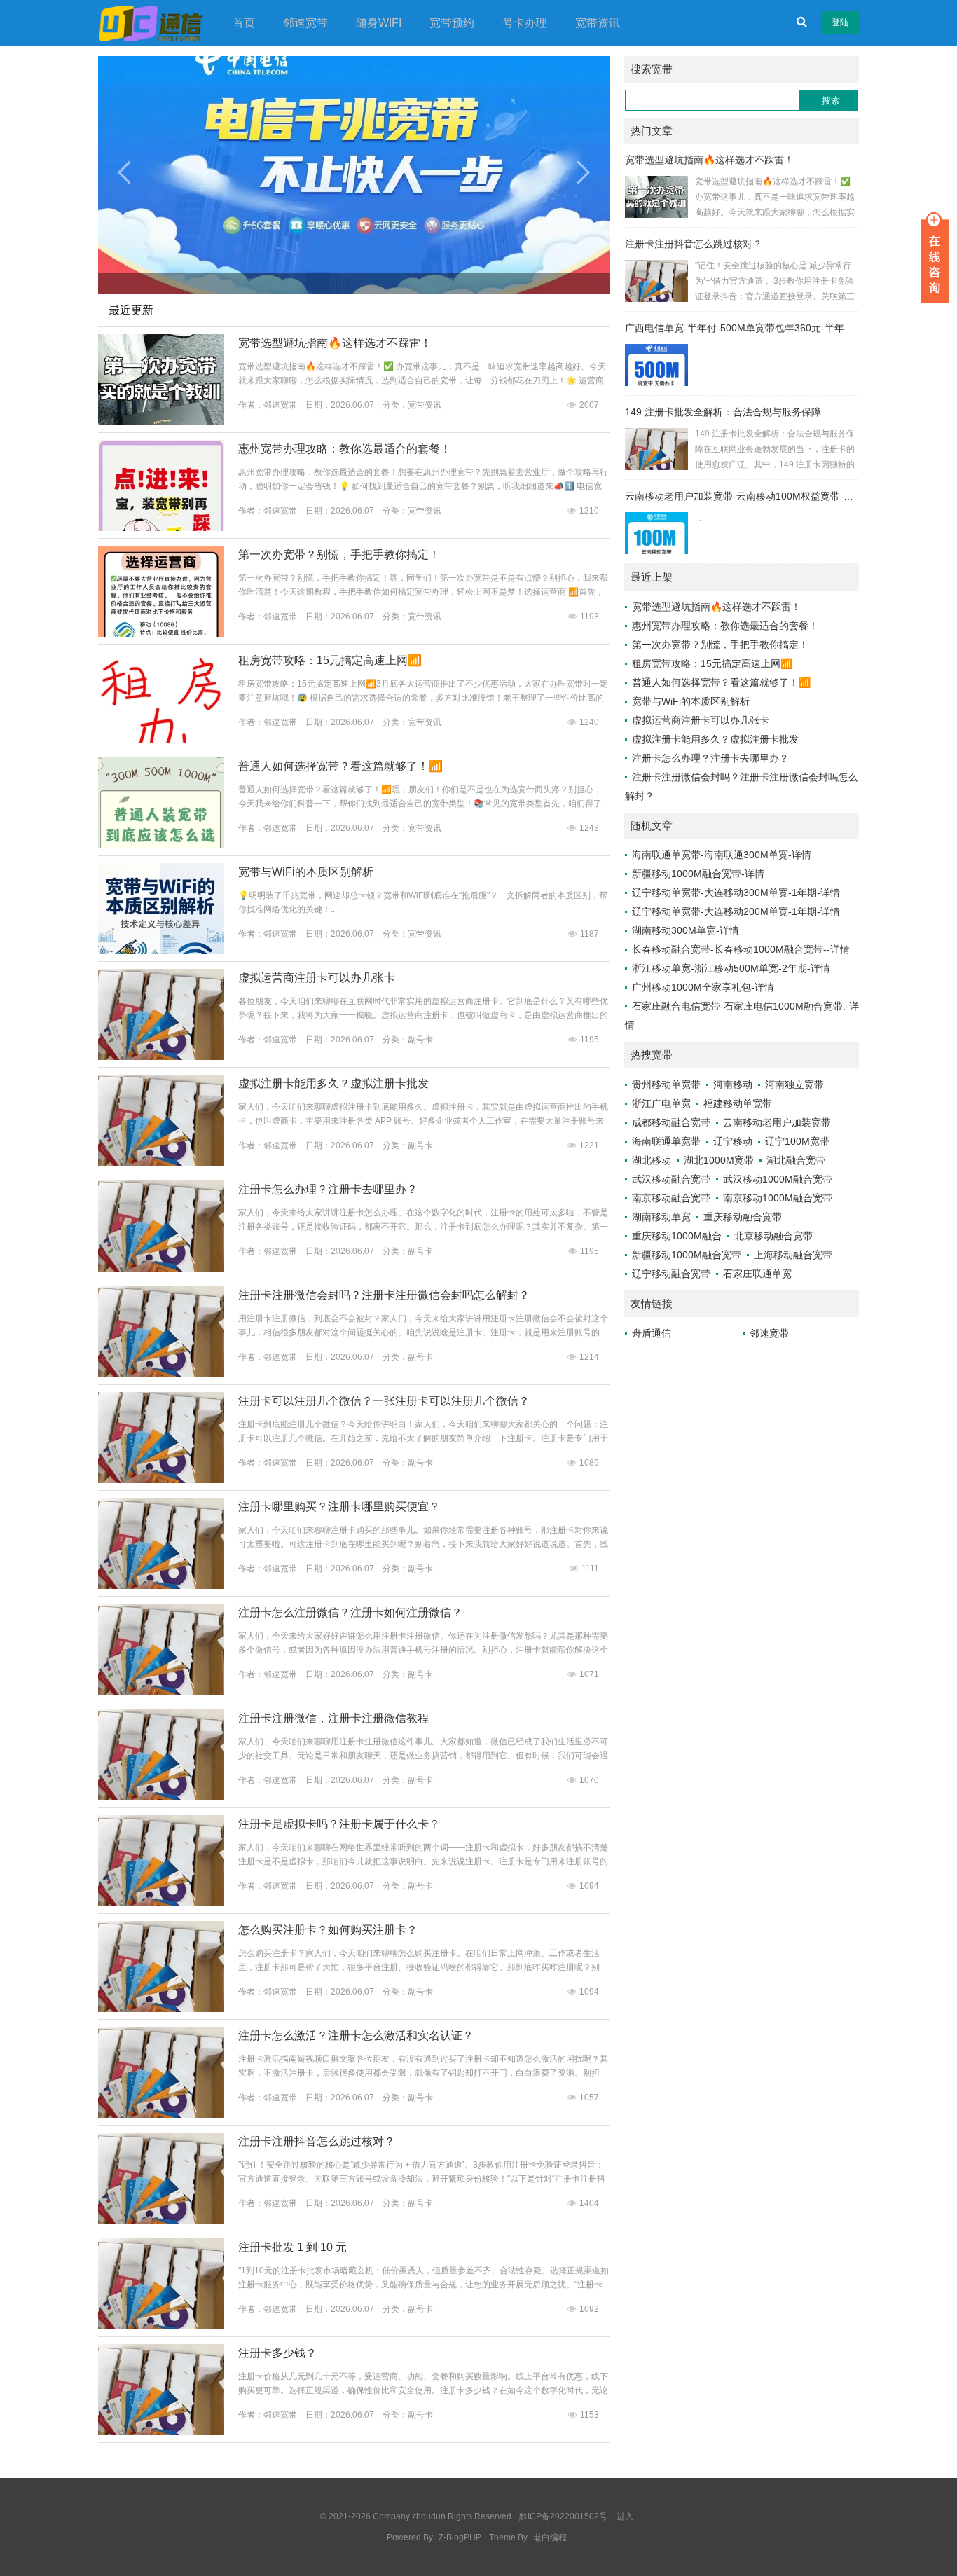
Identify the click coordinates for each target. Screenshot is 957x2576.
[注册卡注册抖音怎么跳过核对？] (161, 2221)
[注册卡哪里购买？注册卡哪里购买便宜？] (161, 1586)
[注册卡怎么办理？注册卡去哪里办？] (161, 1269)
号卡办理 (525, 23)
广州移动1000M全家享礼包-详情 (703, 987)
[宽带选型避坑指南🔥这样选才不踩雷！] (161, 422)
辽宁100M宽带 (797, 1141)
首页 (244, 23)
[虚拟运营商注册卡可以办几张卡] (161, 1057)
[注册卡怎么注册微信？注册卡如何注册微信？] (161, 1692)
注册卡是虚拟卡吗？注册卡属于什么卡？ (339, 1824)
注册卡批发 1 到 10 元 (292, 2247)
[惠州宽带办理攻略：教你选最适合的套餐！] (161, 528)
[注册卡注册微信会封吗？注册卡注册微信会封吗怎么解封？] (161, 1375)
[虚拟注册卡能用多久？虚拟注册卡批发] (161, 1163)
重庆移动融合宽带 (743, 1217)
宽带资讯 (598, 23)
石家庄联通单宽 (757, 1274)
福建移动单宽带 (738, 1103)
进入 (625, 2516)
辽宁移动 (733, 1141)
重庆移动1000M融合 (677, 1236)
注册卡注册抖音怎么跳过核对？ (317, 2141)
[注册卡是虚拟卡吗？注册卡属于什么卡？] (161, 1903)
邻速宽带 (305, 23)
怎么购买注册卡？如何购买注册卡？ (328, 1930)
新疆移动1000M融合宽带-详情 (698, 874)
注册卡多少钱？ (277, 2353)
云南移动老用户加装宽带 (777, 1122)
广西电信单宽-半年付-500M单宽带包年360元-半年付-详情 (751, 328)
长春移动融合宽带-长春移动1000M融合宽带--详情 (741, 949)
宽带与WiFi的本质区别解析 (306, 872)
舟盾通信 (652, 1333)
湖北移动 (652, 1160)
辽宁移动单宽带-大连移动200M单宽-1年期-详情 (736, 911)
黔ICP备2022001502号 (564, 2516)
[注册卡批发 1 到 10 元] (161, 2327)
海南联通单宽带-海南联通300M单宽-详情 (722, 855)
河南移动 (733, 1084)
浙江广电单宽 (661, 1103)
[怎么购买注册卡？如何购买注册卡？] (161, 2009)
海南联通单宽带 (666, 1141)
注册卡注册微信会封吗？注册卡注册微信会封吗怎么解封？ (384, 1295)
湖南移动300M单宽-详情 (686, 930)
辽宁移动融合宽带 (671, 1274)
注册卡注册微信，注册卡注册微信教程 (333, 1718)
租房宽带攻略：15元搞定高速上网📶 (330, 660)
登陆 (840, 22)
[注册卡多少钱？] (161, 2432)
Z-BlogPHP (460, 2537)
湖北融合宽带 (796, 1160)
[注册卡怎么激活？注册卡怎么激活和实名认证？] (161, 2115)
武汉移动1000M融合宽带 (778, 1179)
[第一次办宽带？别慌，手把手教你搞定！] (161, 634)
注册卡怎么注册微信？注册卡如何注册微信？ (350, 1612)
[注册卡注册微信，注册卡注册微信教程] (161, 1798)
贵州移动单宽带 (666, 1084)
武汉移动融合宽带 (671, 1179)
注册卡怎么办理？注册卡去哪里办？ (328, 1189)
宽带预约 (452, 23)
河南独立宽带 (794, 1084)
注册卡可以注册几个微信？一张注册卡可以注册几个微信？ (384, 1401)
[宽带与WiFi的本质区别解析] (161, 951)
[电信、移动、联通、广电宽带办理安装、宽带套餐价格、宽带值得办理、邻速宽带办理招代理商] (151, 22)
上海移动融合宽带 (793, 1255)
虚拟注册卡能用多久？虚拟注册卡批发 (333, 1083)
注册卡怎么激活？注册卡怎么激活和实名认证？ (356, 2036)
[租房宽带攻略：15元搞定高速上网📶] (161, 740)
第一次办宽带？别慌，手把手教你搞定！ (339, 555)
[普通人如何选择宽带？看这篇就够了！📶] (161, 846)
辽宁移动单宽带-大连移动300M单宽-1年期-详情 (736, 893)
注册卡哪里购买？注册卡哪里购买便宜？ (339, 1507)
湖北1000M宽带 (719, 1160)
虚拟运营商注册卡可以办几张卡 (317, 978)
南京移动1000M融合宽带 (778, 1198)
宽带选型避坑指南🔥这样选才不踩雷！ (335, 343)
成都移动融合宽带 (671, 1122)
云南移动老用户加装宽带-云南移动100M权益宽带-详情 (744, 496)
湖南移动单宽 (661, 1217)
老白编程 (550, 2537)
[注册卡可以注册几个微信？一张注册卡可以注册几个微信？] (161, 1480)
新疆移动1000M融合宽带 (687, 1255)
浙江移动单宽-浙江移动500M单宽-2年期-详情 (731, 968)
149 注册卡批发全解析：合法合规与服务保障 (723, 412)
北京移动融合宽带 (773, 1236)
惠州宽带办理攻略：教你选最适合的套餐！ (345, 449)
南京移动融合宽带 (671, 1198)
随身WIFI (379, 23)
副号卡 (420, 1040)
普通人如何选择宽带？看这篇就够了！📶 (340, 766)
